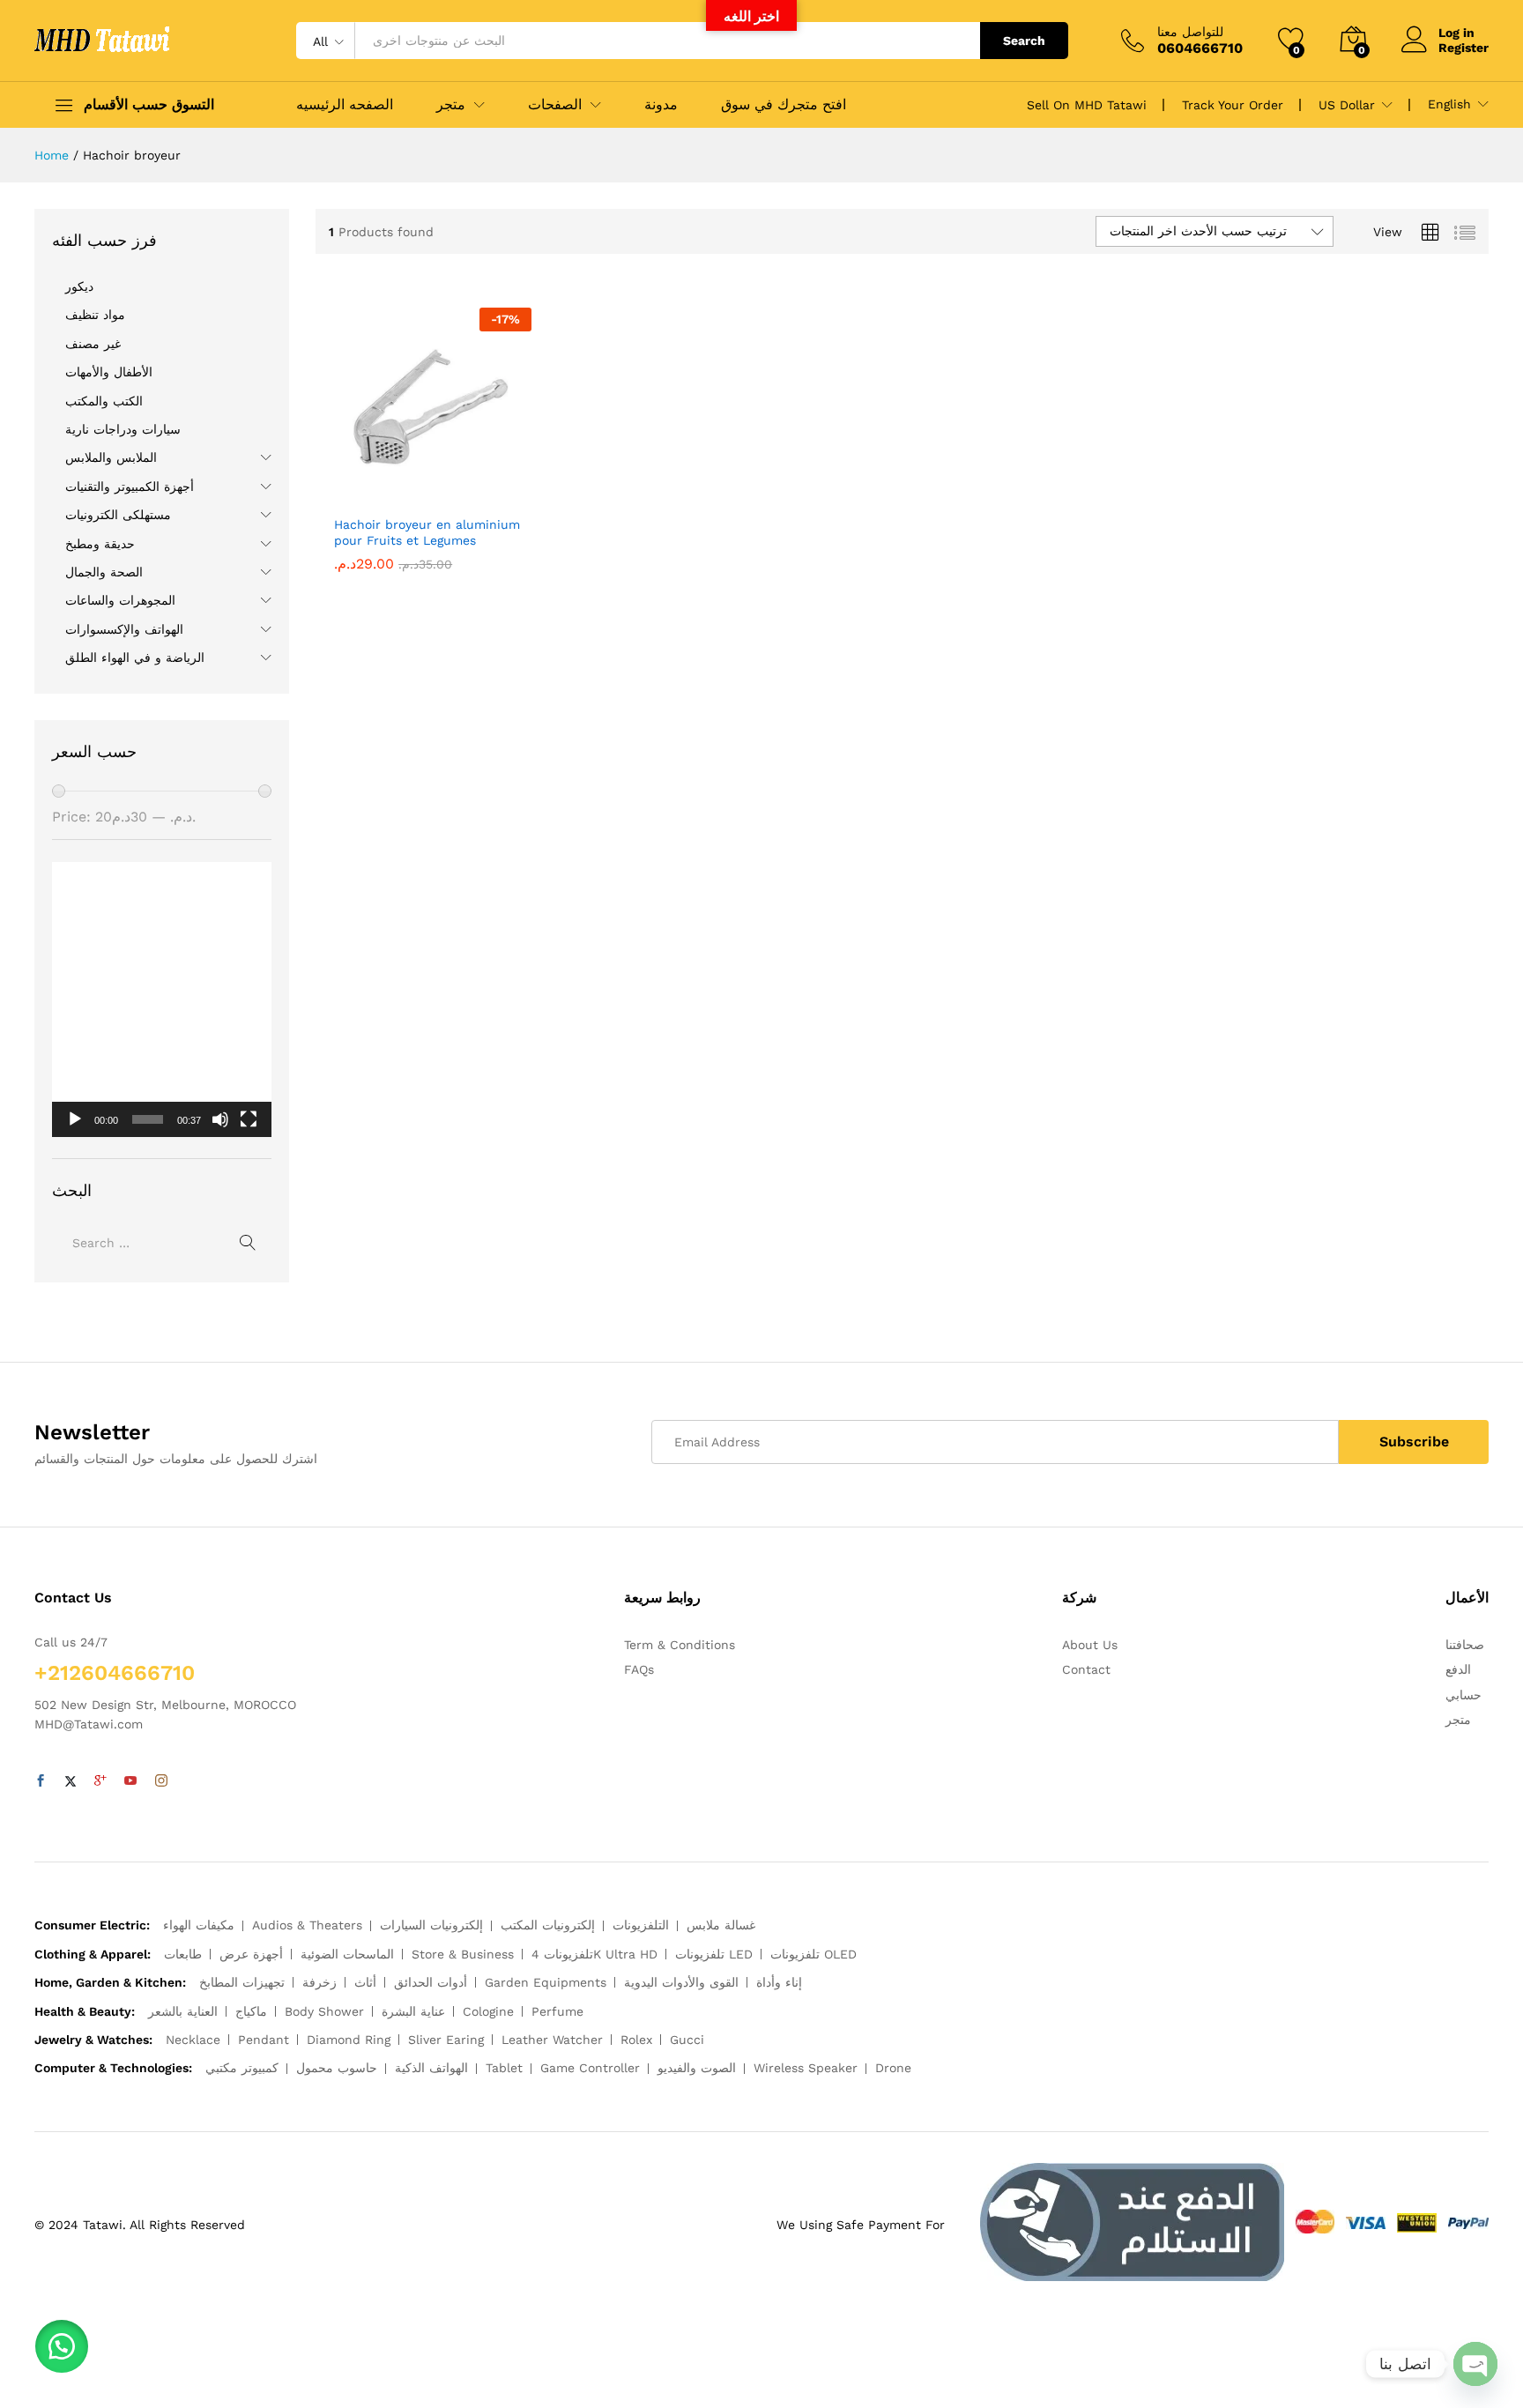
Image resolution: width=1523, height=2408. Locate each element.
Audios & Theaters (307, 1925)
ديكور (79, 286)
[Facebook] (41, 1781)
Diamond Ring (349, 2040)
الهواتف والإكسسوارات (124, 629)
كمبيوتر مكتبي (242, 2068)
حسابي (1464, 1695)
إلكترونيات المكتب (548, 1925)
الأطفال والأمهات (109, 372)
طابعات (183, 1954)
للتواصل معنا (1190, 32)
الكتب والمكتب (104, 401)
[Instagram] (161, 1781)
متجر (1458, 1720)
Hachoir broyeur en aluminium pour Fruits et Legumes (427, 532)
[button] (372, 495)
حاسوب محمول (337, 2068)
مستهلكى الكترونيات (118, 515)
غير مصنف (93, 344)
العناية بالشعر (183, 2011)
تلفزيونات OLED (814, 1954)
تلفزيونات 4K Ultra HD (594, 1954)
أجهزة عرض (251, 1954)
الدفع (1458, 1669)
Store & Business (463, 1954)
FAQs (639, 1669)
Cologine (488, 2011)
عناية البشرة (413, 2011)
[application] (162, 999)
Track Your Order (1233, 105)
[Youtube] (130, 1781)
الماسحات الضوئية (347, 1954)
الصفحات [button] (555, 105)
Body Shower (324, 2011)
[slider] (148, 1119)
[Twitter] (71, 1781)
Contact (1086, 1669)
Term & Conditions (680, 1645)
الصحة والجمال (104, 572)
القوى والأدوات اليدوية (681, 1982)
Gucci (687, 2040)
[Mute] (220, 1119)
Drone (893, 2068)
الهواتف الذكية (431, 2068)
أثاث (365, 1982)
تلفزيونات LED (714, 1954)
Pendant (264, 2040)
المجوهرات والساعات (120, 600)
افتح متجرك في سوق (784, 105)
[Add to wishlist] (453, 495)
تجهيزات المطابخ (242, 1982)
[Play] (75, 1119)
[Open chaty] (1475, 2364)
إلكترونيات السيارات (431, 1925)
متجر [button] (451, 105)
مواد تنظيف (95, 315)
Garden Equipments (546, 1982)
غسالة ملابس (721, 1925)
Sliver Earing (446, 2040)
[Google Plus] (100, 1781)
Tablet (504, 2068)
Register (1464, 48)
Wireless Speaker (806, 2068)
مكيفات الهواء (199, 1925)
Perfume (557, 2011)
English (1449, 104)
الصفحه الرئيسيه (345, 105)
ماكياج (251, 2011)
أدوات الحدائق (431, 1982)
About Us (1090, 1645)
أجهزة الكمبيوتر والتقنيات (130, 487)
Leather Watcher (552, 2040)
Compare (494, 495)
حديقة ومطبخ (100, 544)
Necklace (193, 2040)
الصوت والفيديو (697, 2068)
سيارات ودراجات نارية (123, 429)
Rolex (636, 2040)
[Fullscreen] (249, 1119)
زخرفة (319, 1982)
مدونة (661, 105)
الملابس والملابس (111, 457)
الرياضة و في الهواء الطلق (135, 658)
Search (1024, 41)
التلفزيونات (641, 1925)
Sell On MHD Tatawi (1087, 105)
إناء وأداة (779, 1982)
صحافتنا (1465, 1645)
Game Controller (590, 2068)
